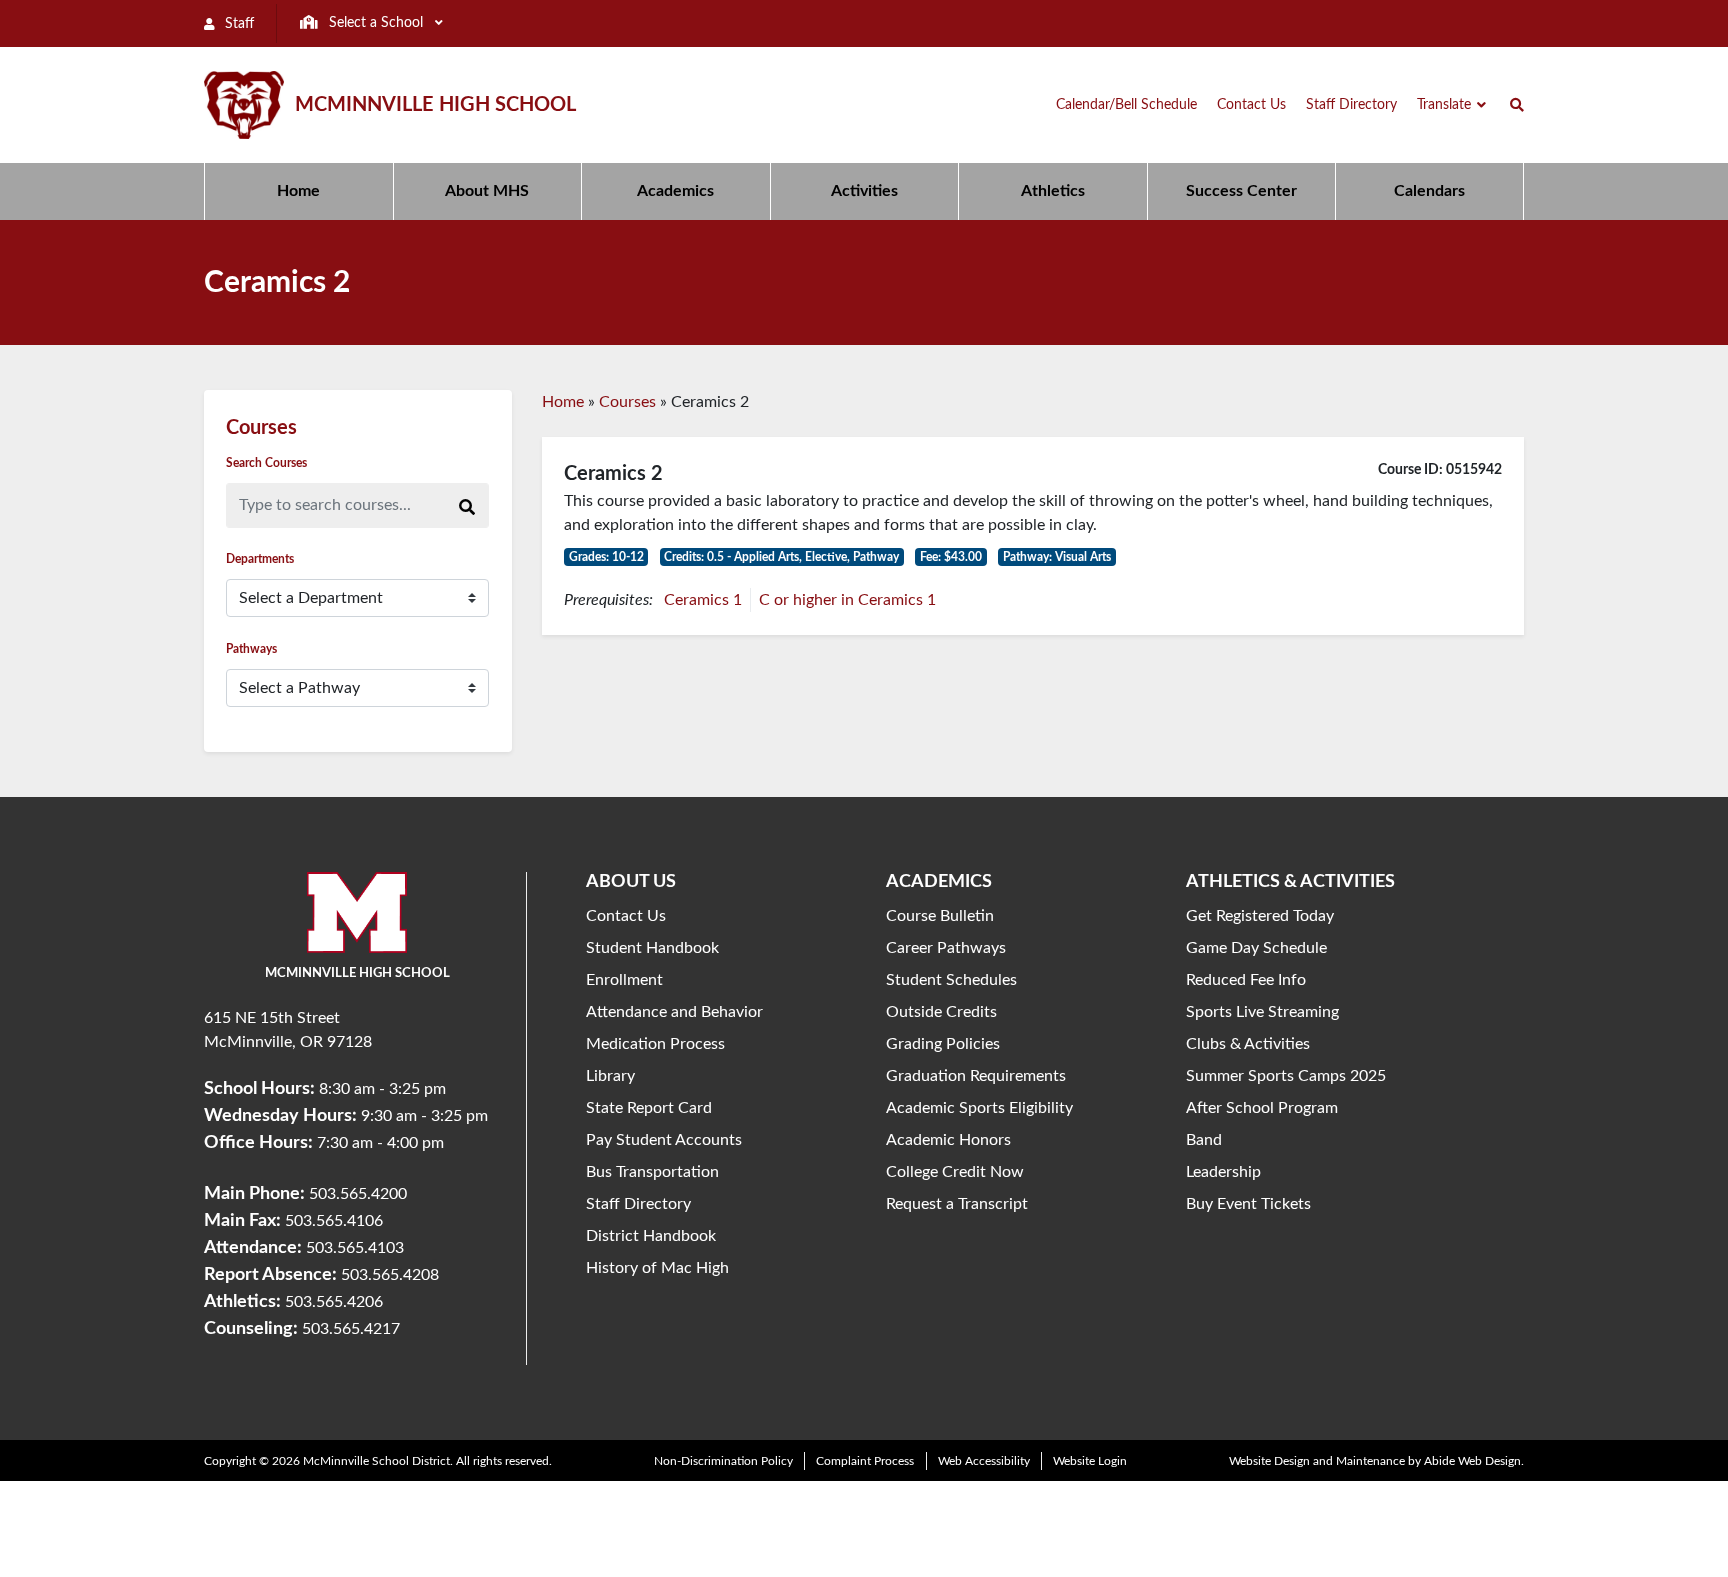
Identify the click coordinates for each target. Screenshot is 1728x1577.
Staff (237, 24)
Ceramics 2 (613, 474)
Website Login (1090, 1461)
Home (563, 402)
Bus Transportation (652, 1172)
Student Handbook (652, 948)
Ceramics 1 (703, 600)
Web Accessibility (984, 1461)
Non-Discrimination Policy (723, 1461)
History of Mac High (657, 1268)
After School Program (1262, 1108)
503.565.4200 (358, 1194)
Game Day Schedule (1256, 948)
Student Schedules (951, 980)
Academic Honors (948, 1140)
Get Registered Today (1260, 916)
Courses (627, 402)
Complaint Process (865, 1461)
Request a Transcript (957, 1204)
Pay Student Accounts (664, 1140)
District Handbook (651, 1236)
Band (1204, 1140)
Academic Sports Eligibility (979, 1108)
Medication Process (655, 1044)
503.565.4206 (334, 1302)
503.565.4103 (355, 1248)
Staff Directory (638, 1204)
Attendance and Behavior (674, 1012)
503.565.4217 (351, 1329)
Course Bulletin (940, 916)
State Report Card (649, 1108)
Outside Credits (941, 1012)
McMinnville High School (435, 105)
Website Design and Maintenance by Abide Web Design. (1376, 1461)
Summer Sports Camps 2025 (1286, 1076)
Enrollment (624, 980)
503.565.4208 (390, 1275)
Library (610, 1076)
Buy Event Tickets (1248, 1204)
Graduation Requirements (976, 1076)
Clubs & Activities (1248, 1044)
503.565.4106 (334, 1221)
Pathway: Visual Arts (1057, 557)
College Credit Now (955, 1172)
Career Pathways (946, 948)
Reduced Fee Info (1246, 980)
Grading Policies (943, 1044)
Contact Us (626, 916)
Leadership (1223, 1172)
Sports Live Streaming (1262, 1012)
